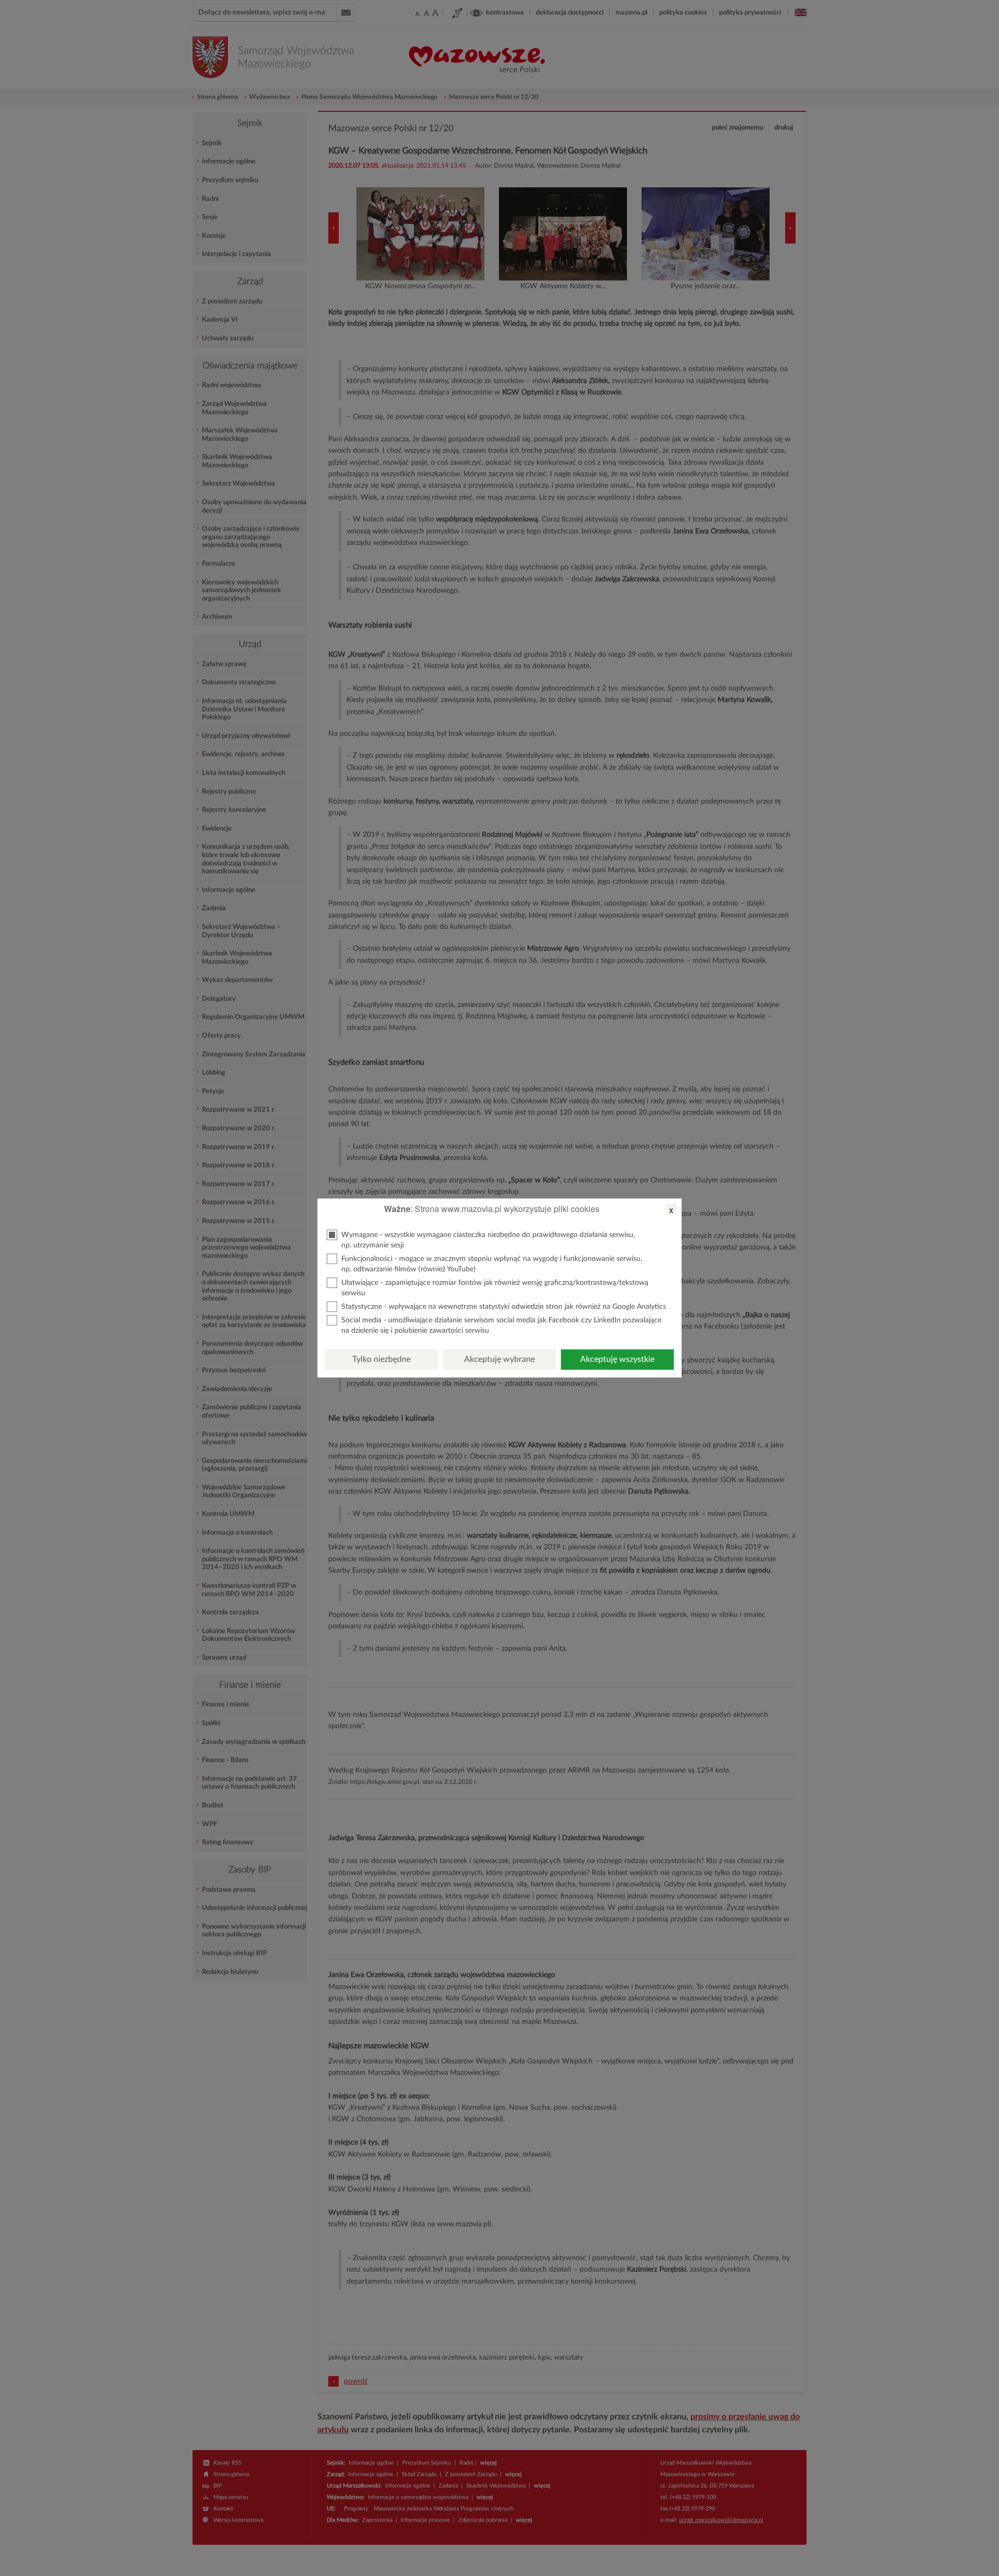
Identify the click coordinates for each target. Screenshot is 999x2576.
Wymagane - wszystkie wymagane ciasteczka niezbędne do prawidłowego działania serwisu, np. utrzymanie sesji (488, 1240)
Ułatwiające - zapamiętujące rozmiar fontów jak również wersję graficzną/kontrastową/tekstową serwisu (495, 1288)
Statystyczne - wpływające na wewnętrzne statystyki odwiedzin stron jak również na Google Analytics (504, 1307)
